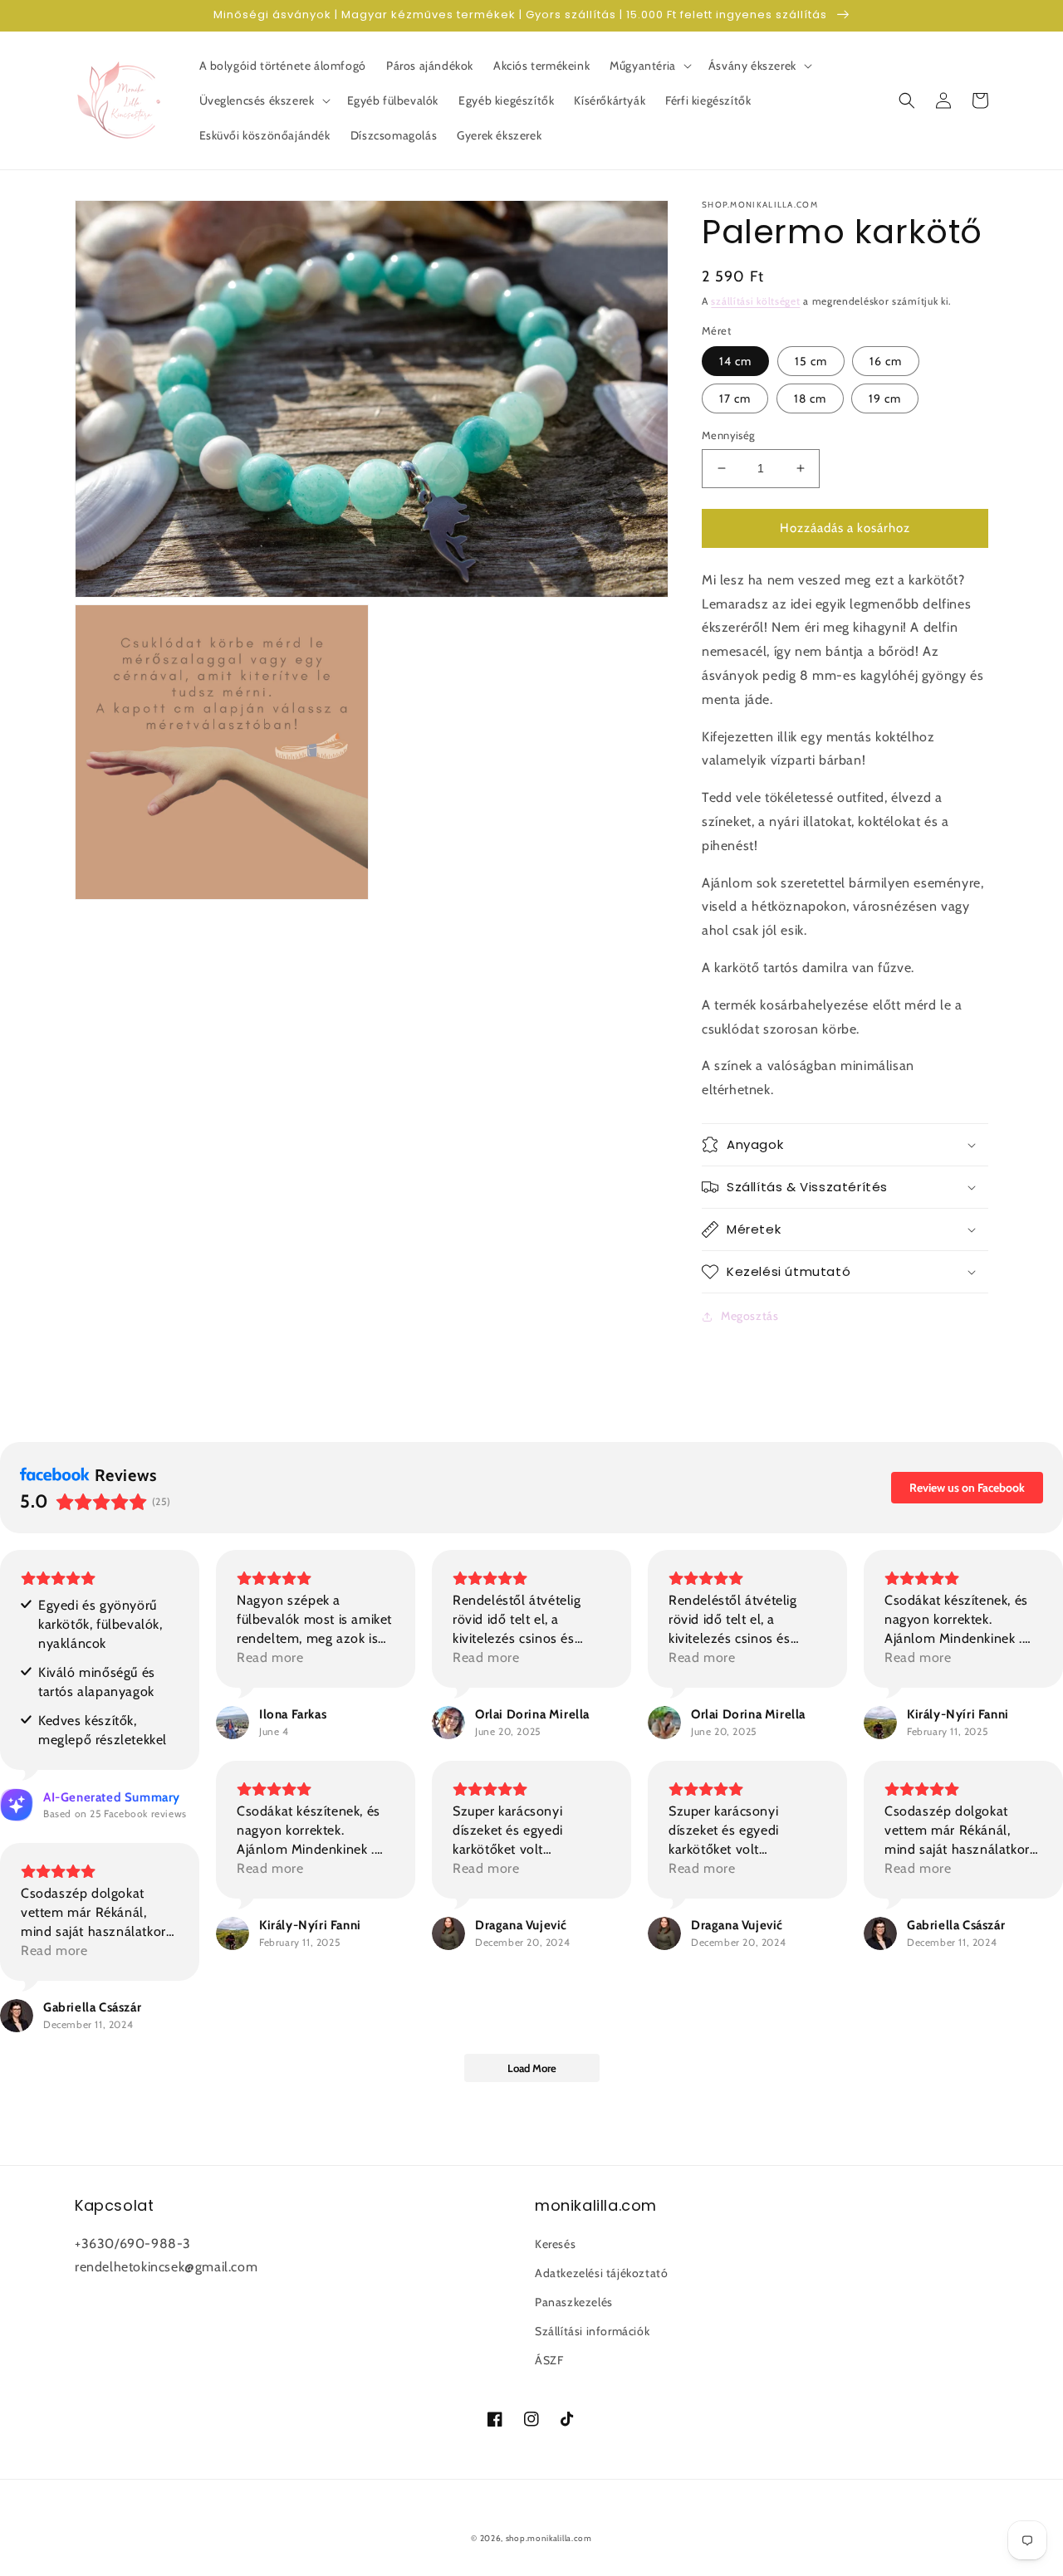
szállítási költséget (755, 301)
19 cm (885, 398)
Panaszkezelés (574, 2302)
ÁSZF (549, 2360)
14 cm (735, 361)
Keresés (555, 2244)
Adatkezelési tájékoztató (601, 2273)
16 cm (886, 361)
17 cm (735, 398)
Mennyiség (728, 435)
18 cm (810, 398)
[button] (649, 66)
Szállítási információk (592, 2331)
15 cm (811, 361)
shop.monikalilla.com (549, 2538)
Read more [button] (270, 1657)
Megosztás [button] (749, 1316)
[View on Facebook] (233, 1723)
